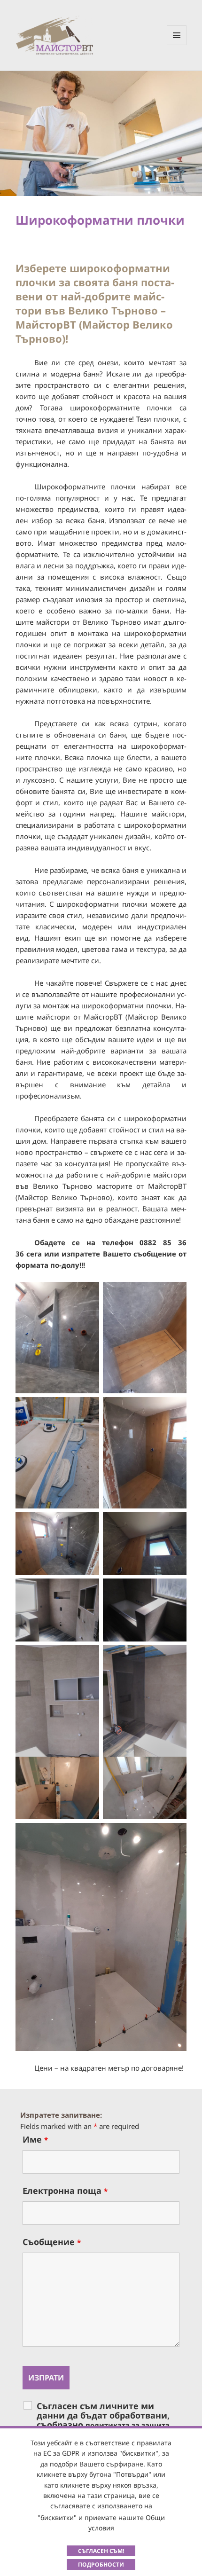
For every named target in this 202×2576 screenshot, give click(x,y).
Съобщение (52, 2242)
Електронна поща (65, 2191)
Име (35, 2139)
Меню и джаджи (177, 45)
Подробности (101, 2564)
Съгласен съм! (101, 2551)
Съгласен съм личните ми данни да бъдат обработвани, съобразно (103, 2420)
